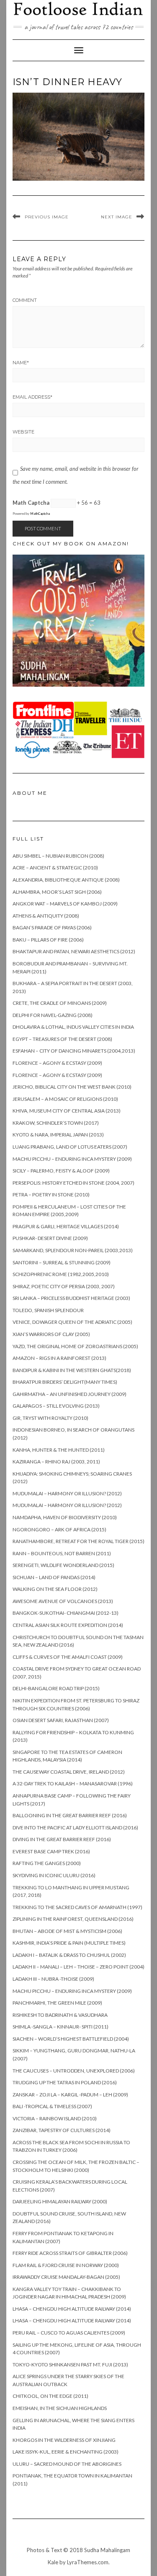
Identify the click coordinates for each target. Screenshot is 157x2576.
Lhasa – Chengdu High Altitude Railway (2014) (72, 2309)
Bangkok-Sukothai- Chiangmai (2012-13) (66, 1613)
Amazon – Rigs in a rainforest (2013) (59, 1358)
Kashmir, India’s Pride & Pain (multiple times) (69, 1943)
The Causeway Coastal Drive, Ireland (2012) (69, 1772)
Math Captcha (31, 503)
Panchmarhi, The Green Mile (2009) (57, 2003)
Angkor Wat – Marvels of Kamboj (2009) (65, 904)
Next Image (117, 217)
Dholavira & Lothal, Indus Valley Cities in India (73, 1027)
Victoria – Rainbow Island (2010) (55, 2118)
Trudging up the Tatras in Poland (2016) (65, 2082)
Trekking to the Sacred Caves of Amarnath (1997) (77, 1907)
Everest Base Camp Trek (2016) (51, 1851)
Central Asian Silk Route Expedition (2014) (68, 1625)
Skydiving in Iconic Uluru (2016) (54, 1875)
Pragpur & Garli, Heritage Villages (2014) (66, 1226)
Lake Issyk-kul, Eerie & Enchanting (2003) (66, 2452)
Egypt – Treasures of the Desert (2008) (62, 1039)
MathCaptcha (40, 514)
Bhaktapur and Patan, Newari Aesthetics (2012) (74, 951)
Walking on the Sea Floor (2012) (55, 1589)
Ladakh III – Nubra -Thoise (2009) (53, 1979)
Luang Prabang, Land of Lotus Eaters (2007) (70, 1147)
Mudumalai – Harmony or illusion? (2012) (67, 1493)
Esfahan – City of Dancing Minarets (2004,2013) (74, 1051)
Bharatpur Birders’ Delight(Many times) (65, 1382)
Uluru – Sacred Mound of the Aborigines (67, 2464)
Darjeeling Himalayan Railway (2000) (60, 2201)
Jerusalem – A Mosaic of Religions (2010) (65, 1099)
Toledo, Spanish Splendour (48, 1310)
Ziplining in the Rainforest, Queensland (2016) (73, 1919)
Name (21, 363)
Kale (53, 2562)
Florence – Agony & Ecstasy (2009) (57, 1063)
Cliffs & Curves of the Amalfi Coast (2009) (68, 1657)
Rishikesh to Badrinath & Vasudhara (60, 2015)
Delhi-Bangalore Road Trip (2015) (56, 1688)
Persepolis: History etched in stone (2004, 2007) (73, 1183)
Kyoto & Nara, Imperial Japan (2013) (58, 1135)
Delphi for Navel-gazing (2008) (53, 1015)
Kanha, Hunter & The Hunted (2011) (59, 1450)
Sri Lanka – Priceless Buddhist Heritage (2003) (71, 1298)
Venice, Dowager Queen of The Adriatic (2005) (72, 1322)
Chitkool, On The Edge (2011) (50, 2396)
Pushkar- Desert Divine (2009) (50, 1238)
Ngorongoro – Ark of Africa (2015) (59, 1529)
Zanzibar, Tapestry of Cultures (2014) (62, 2130)
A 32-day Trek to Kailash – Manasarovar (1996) (73, 1783)
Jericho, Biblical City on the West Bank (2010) (72, 1087)
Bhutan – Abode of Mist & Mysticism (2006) (67, 1931)
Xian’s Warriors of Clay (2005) (51, 1334)
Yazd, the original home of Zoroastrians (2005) (75, 1346)
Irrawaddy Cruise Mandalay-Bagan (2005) (66, 2277)
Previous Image (47, 217)
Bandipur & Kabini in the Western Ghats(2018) (72, 1370)
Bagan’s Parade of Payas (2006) (52, 927)
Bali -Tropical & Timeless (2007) (52, 2106)
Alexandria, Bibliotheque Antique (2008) (66, 880)
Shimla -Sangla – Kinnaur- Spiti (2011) (60, 2027)
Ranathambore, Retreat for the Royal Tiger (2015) (78, 1541)
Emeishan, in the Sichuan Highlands (60, 2408)
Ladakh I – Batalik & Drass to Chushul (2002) (69, 1955)
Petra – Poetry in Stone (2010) (51, 1195)
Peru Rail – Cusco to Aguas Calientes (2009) (69, 2333)
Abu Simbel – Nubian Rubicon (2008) (58, 856)
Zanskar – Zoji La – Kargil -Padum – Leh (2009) (70, 2095)
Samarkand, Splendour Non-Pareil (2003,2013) (73, 1250)
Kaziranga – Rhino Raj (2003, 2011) (56, 1462)
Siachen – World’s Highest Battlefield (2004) (71, 2039)
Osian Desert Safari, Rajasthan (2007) (61, 1720)
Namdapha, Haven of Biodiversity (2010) (65, 1517)
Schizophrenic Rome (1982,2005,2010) (61, 1274)
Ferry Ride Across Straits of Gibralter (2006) (70, 2253)
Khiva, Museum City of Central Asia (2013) (67, 1111)
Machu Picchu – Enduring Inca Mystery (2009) (72, 1159)
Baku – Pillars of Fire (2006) (48, 940)
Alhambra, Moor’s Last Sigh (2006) (57, 892)
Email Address (32, 397)
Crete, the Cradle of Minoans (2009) (60, 1003)
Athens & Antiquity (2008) (46, 916)
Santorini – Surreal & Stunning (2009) (62, 1262)
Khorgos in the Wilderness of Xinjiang (64, 2440)
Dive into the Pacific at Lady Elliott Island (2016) (75, 1828)
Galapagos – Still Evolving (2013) (56, 1406)
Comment (25, 300)
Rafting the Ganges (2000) (47, 1863)
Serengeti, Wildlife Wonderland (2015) (63, 1565)
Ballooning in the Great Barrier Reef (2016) (70, 1815)
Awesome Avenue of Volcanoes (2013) (63, 1601)
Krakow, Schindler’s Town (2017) (56, 1123)
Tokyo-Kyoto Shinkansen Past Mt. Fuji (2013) (70, 2365)
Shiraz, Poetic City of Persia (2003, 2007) (64, 1286)
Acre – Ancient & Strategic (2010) (55, 868)
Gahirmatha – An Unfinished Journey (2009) (69, 1394)
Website (23, 432)
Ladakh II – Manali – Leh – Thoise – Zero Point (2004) (78, 1967)
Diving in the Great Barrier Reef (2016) (62, 1839)
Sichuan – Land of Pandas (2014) (54, 1577)
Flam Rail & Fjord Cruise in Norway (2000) (66, 2265)
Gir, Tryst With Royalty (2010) (50, 1418)
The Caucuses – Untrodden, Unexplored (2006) (74, 2071)
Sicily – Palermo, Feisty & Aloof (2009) (61, 1171)
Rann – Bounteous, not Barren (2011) (62, 1553)
